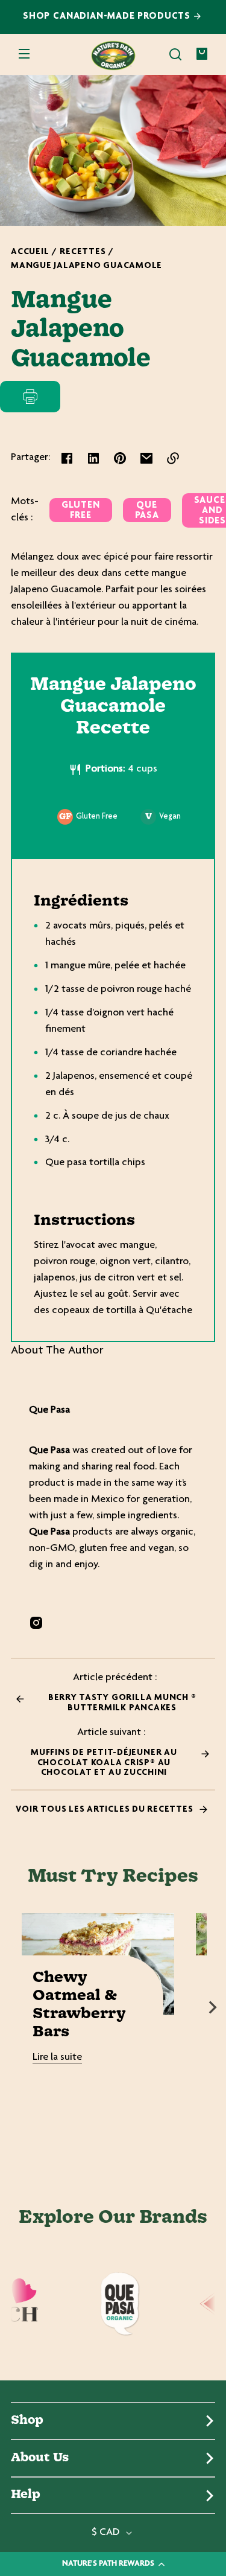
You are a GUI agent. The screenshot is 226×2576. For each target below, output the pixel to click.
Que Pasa (147, 511)
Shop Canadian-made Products (108, 17)
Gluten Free (81, 511)
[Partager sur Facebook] (67, 458)
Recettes (83, 252)
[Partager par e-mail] (146, 458)
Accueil (30, 252)
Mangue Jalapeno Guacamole (86, 266)
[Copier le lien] (173, 458)
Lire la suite (57, 2057)
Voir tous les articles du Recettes (105, 1810)
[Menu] (24, 54)
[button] (175, 54)
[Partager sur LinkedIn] (93, 458)
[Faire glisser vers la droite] (213, 2007)
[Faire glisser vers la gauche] (13, 2007)
